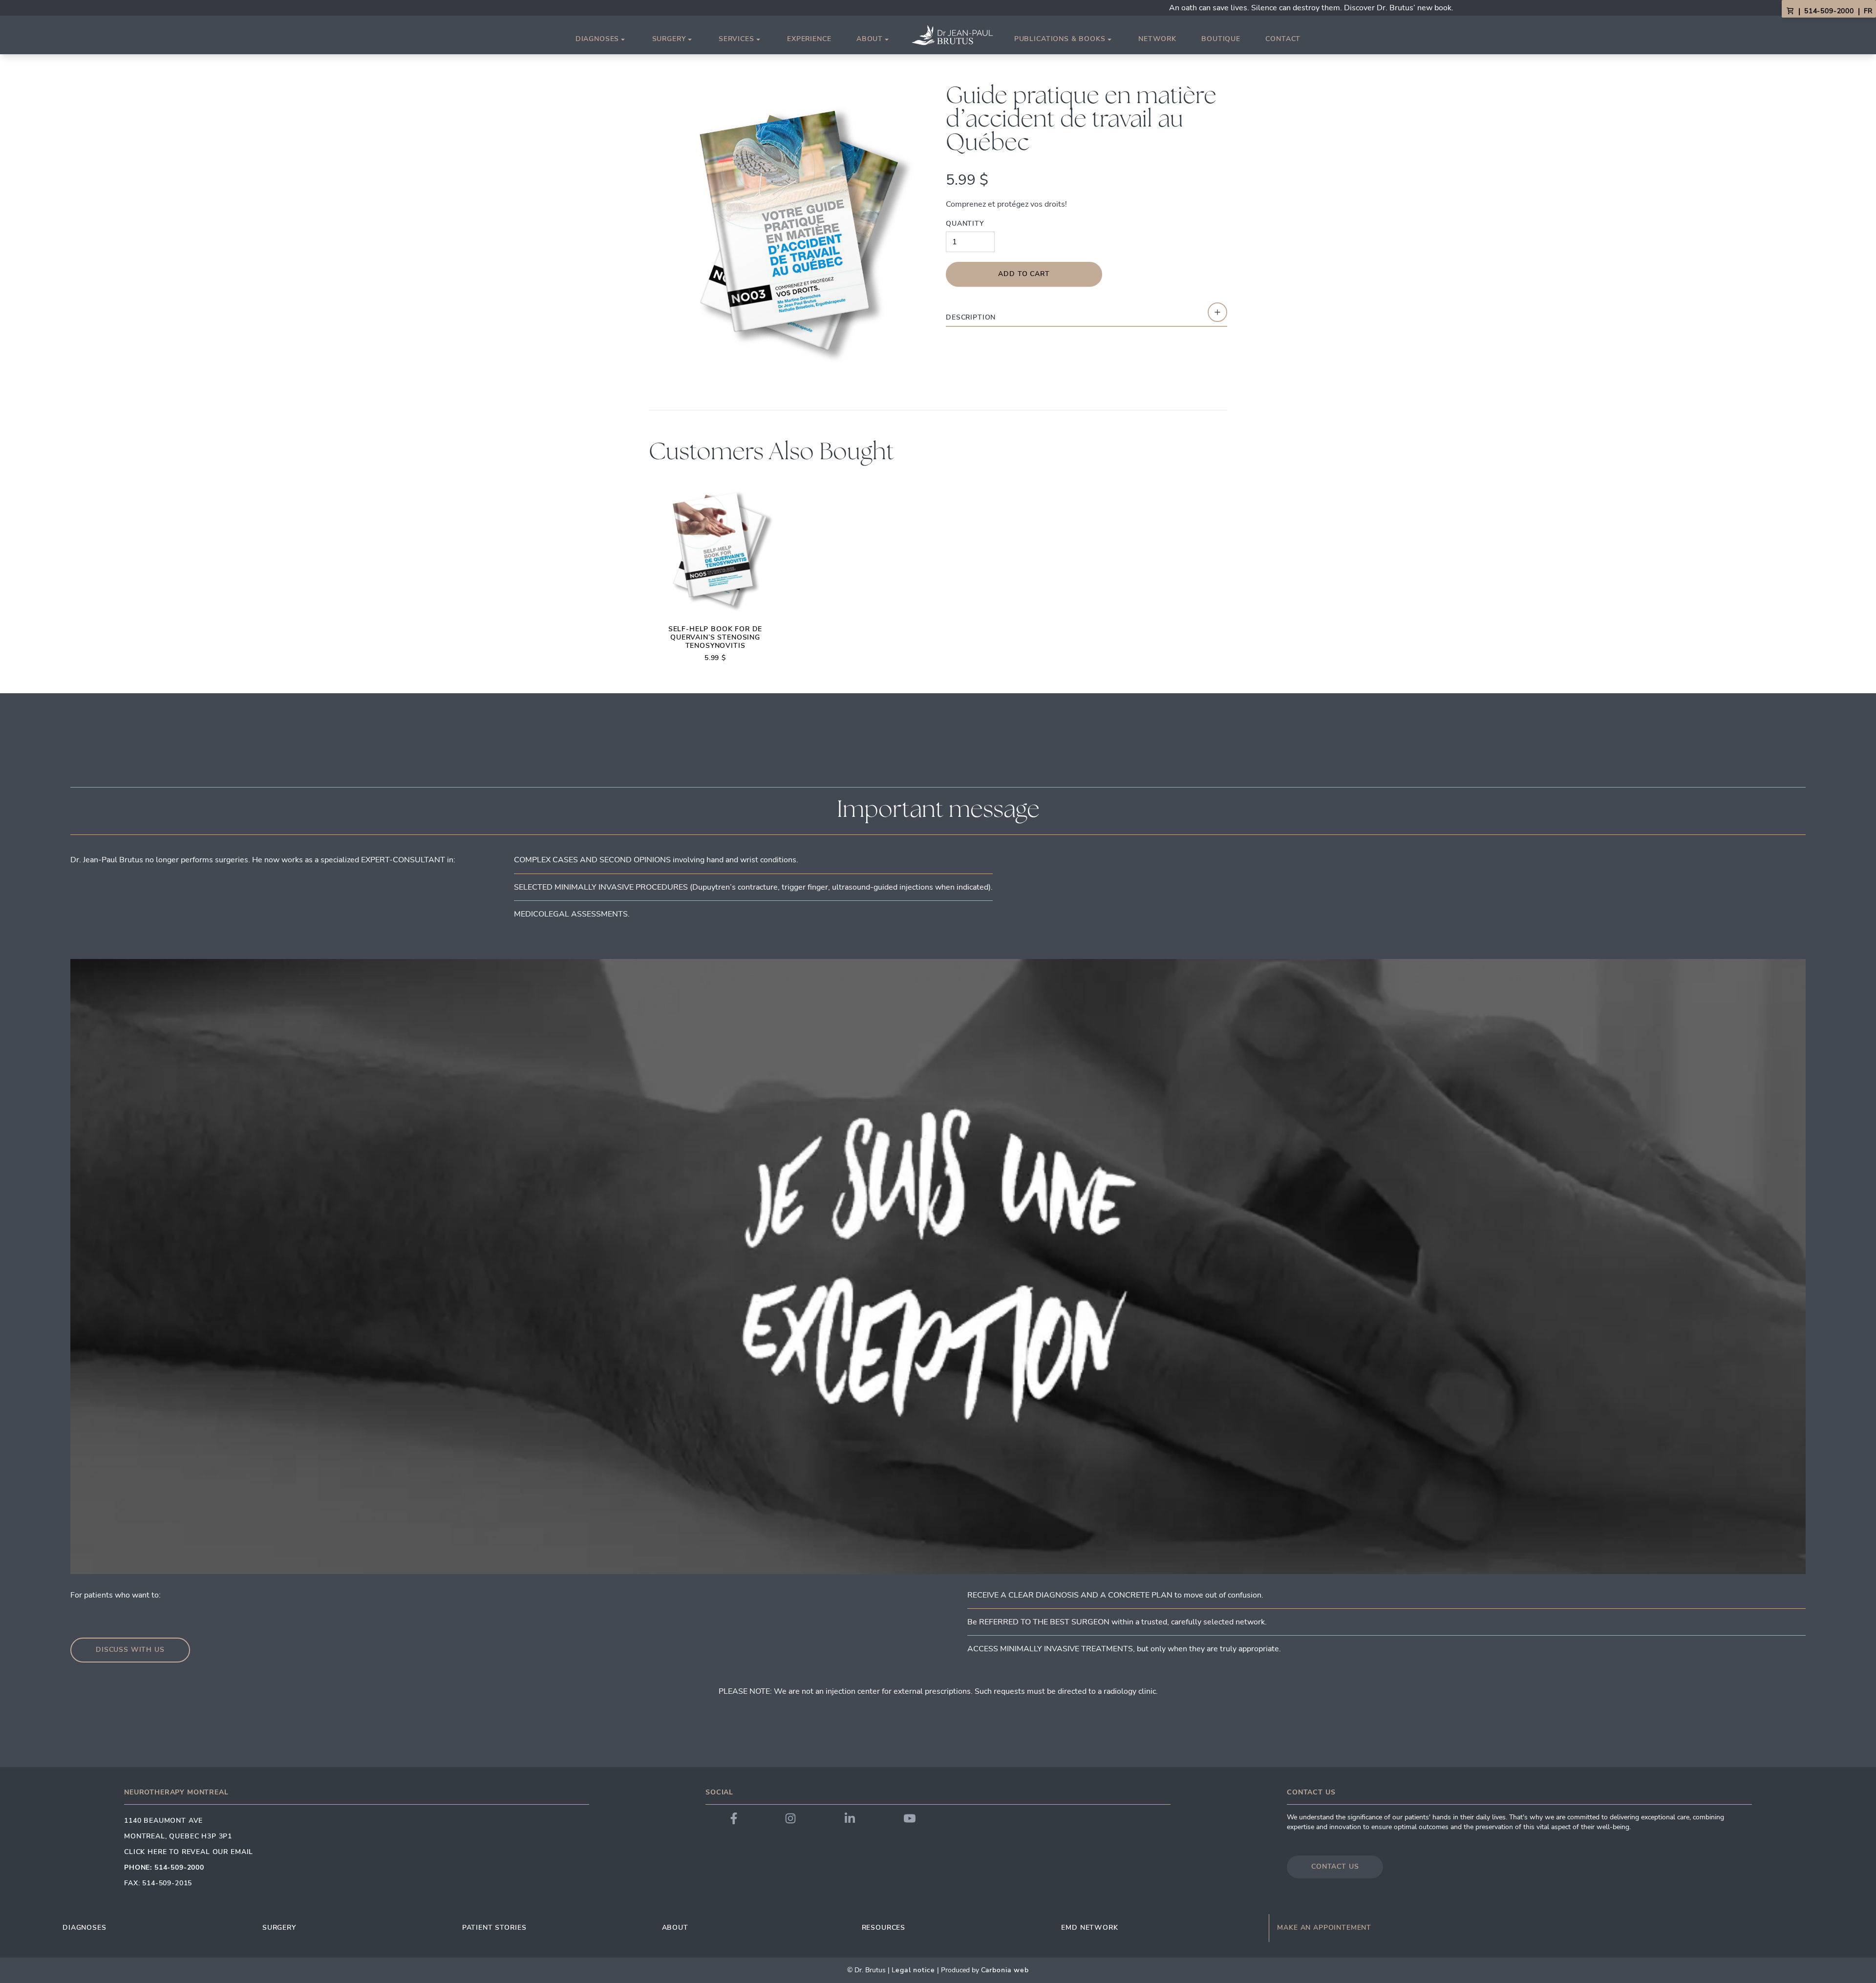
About (870, 39)
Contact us (1335, 1866)
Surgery (669, 39)
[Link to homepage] (952, 35)
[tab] (1087, 314)
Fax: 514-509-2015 (158, 1883)
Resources (884, 1928)
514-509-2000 (1829, 11)
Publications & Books (1060, 39)
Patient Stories (494, 1928)
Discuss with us (130, 1650)
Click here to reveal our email (189, 1852)
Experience (809, 39)
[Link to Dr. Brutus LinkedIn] (850, 1818)
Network (1157, 39)
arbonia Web (1007, 1970)
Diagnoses (597, 39)
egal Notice (915, 1970)
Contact (1283, 39)
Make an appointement (1324, 1928)
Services (736, 39)
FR (1868, 11)
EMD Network (1089, 1928)
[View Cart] (1790, 11)
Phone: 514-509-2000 (164, 1867)
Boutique (1221, 39)
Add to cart (1024, 274)
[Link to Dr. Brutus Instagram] (790, 1818)
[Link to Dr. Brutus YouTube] (910, 1818)
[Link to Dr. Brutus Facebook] (734, 1818)
